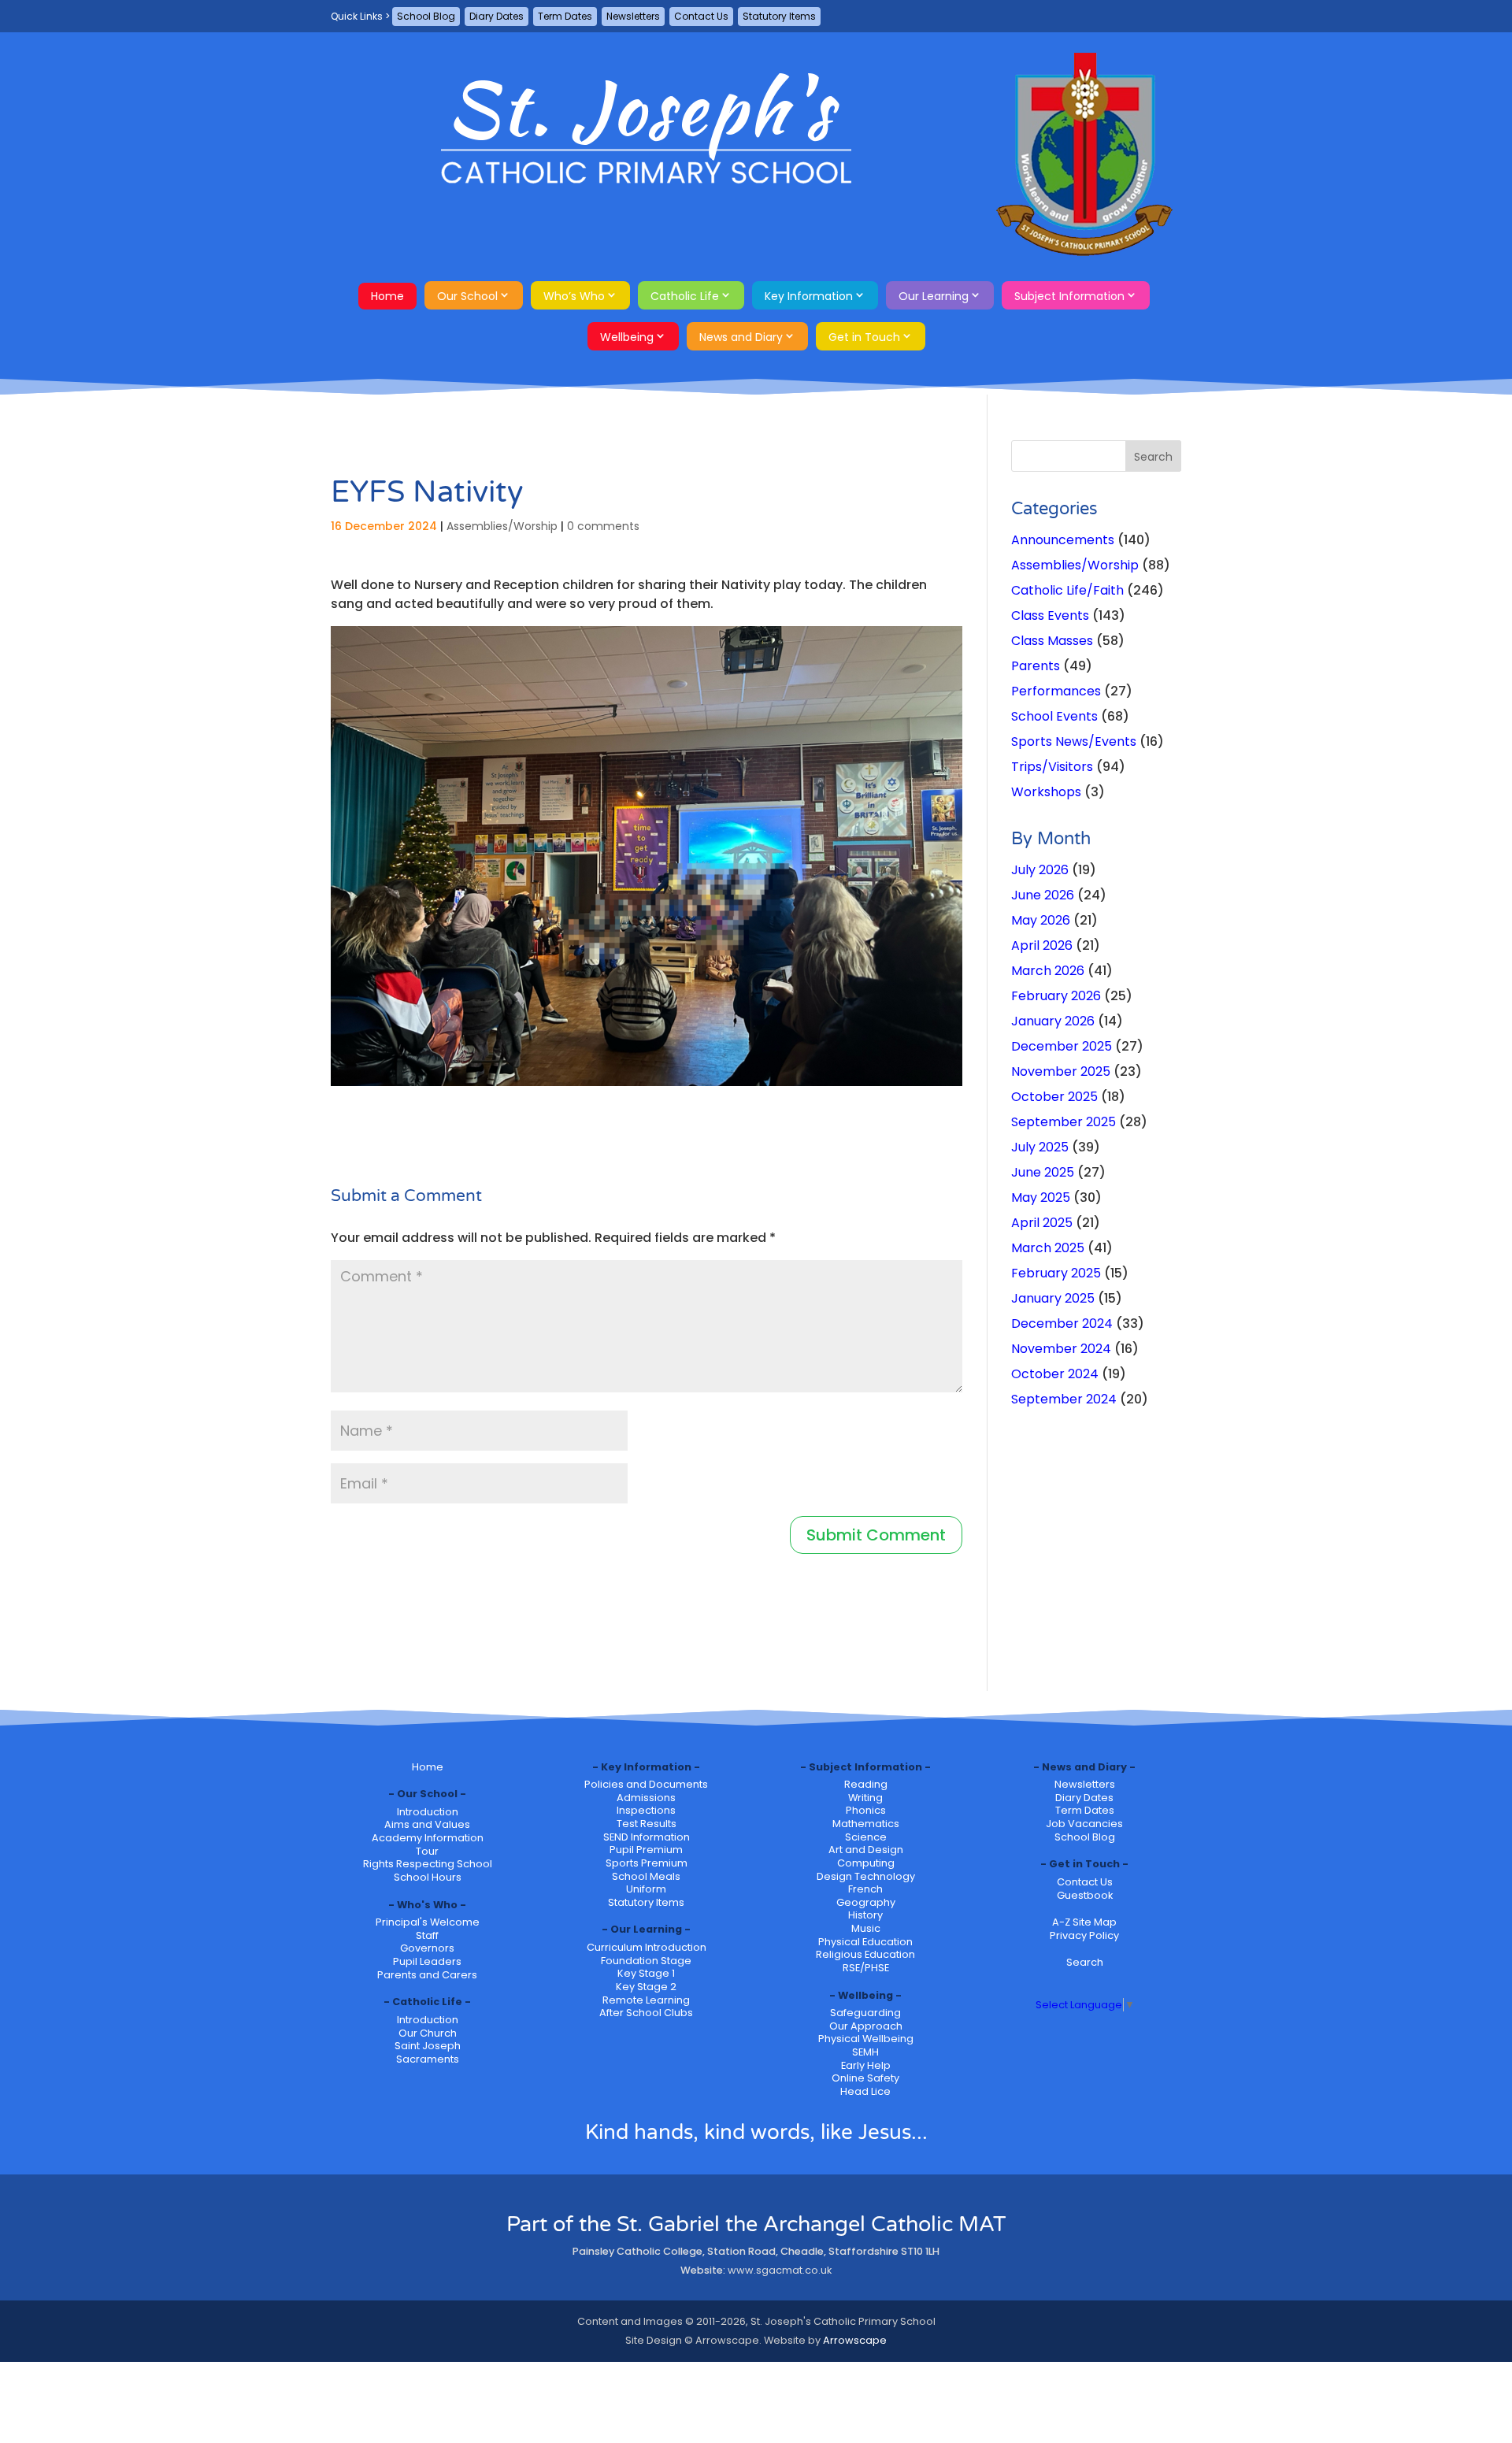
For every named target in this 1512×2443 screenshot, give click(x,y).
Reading (866, 1784)
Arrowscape (855, 2340)
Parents (1036, 666)
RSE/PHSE (866, 1968)
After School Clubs (646, 2013)
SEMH (865, 2052)
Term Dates (565, 16)
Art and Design (866, 1850)
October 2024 (1055, 1374)
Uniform (646, 1889)
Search (1085, 1962)
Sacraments (428, 2059)
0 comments (603, 526)
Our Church (428, 2033)
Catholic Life (685, 296)
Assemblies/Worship (502, 526)
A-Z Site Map (1084, 1922)
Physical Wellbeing (866, 2039)
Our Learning (934, 296)
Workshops (1046, 792)
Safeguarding (865, 2013)
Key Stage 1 (646, 1973)
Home (387, 296)
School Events (1054, 716)
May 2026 (1041, 920)
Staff (427, 1935)
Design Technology (866, 1876)
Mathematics (866, 1824)
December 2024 (1062, 1323)
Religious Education (865, 1954)
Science (866, 1837)
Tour (427, 1851)
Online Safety (865, 2078)
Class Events (1050, 615)
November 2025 (1061, 1071)
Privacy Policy (1084, 1935)
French (865, 1889)
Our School (467, 296)
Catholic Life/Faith (1067, 590)
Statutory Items (779, 16)
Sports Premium (647, 1863)
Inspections (646, 1810)
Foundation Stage (646, 1961)
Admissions (646, 1798)
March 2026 (1048, 971)
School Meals (646, 1876)
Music (866, 1928)
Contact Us (701, 16)
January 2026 (1053, 1021)
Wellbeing (627, 337)
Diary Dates (497, 16)
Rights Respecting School (428, 1864)
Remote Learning (646, 2000)
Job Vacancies (1084, 1824)
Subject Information (1069, 296)
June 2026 (1043, 895)
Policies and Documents (646, 1784)
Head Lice (865, 2091)
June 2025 (1043, 1172)
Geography (866, 1902)
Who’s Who (574, 296)
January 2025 (1053, 1298)
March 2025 (1048, 1248)
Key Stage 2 (646, 1987)
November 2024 (1061, 1349)
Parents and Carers (427, 1975)
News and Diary (741, 337)
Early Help (866, 2065)
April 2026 (1042, 945)
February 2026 (1056, 996)
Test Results (647, 1824)
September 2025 (1064, 1122)
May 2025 (1041, 1197)
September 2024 (1064, 1399)
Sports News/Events (1074, 741)
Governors (427, 1948)
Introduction (428, 1812)
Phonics (866, 1810)
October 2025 (1054, 1097)
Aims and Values (427, 1824)
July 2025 (1040, 1147)
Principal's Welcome (428, 1922)
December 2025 (1062, 1046)
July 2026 (1040, 870)
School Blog (426, 16)
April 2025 (1042, 1223)
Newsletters (633, 16)
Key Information (809, 296)
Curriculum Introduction (647, 1947)
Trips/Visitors (1052, 767)
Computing (866, 1863)
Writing (865, 1798)
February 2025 (1056, 1273)
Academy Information (428, 1838)
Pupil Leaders (427, 1961)
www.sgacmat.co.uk (780, 2270)
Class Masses (1052, 641)
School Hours (428, 1877)
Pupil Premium (646, 1850)
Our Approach (866, 2026)
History (865, 1915)
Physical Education (865, 1942)
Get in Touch (864, 337)
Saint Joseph (428, 2046)
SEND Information (647, 1837)
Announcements (1063, 540)
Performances (1056, 691)
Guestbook (1085, 1895)
